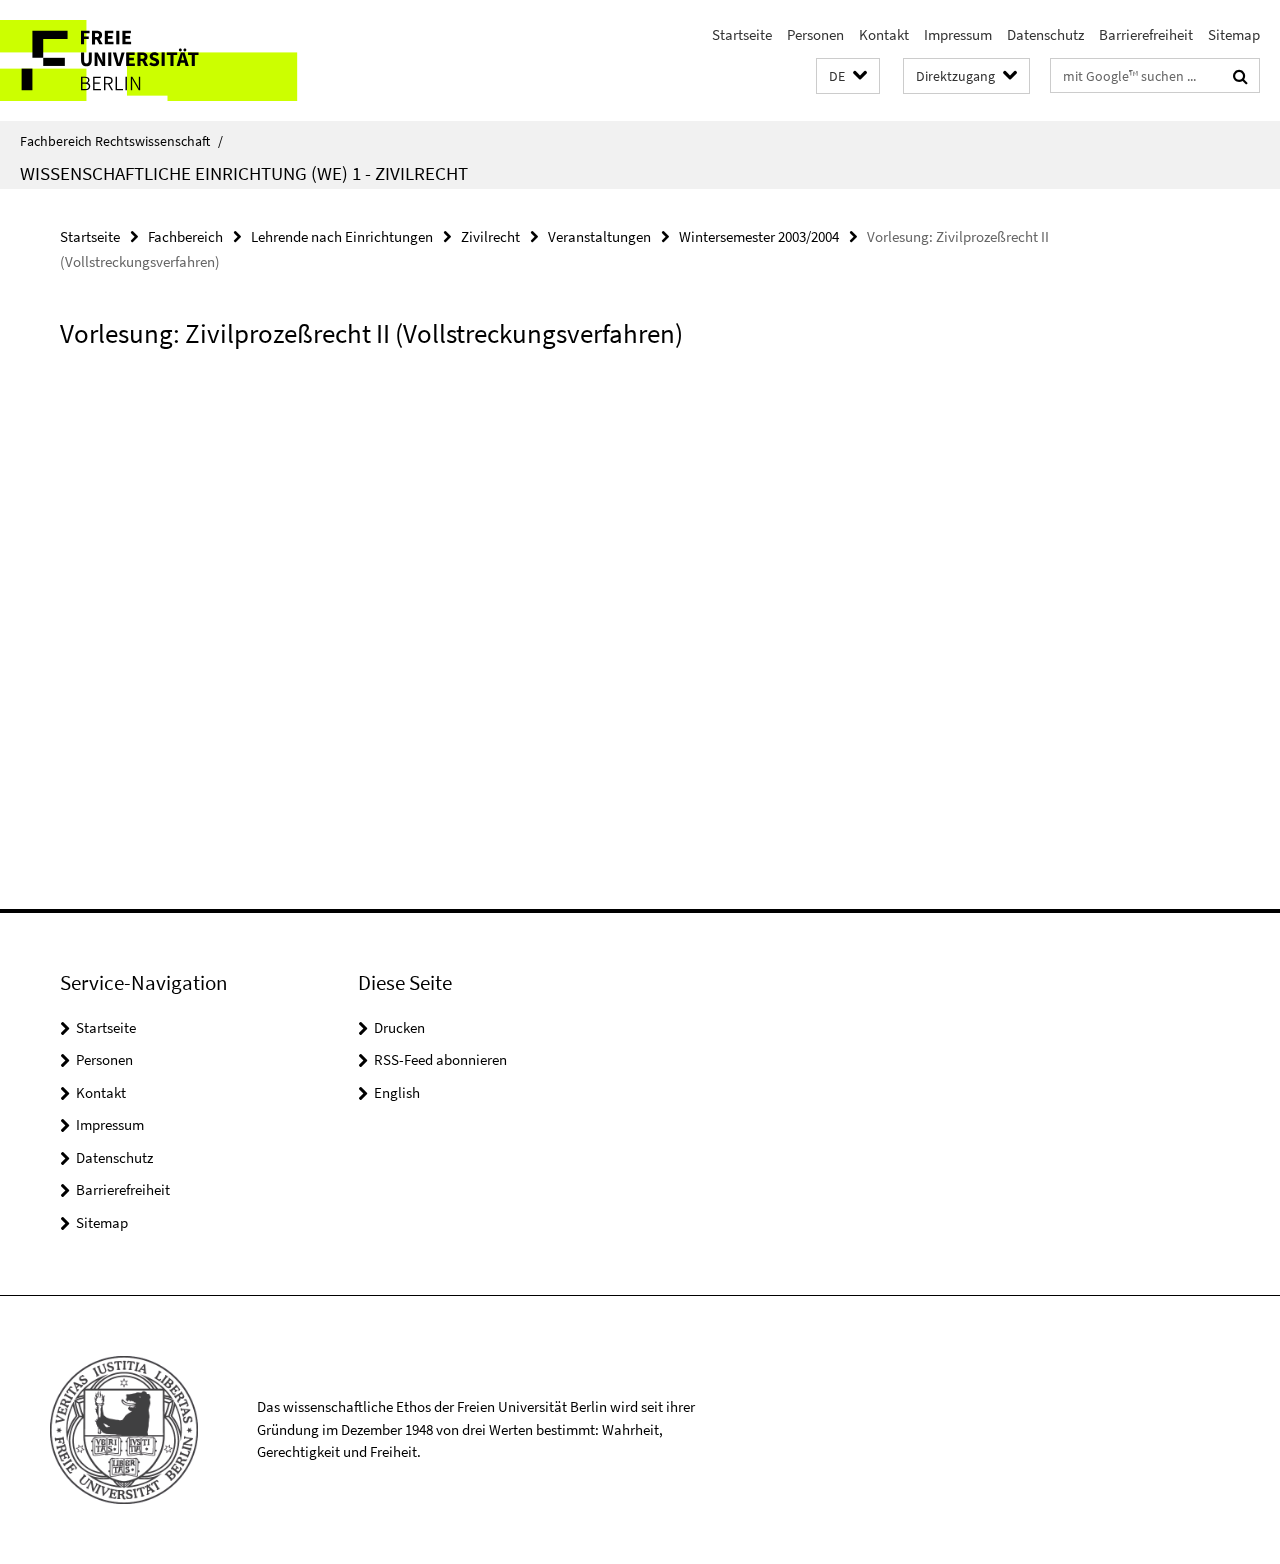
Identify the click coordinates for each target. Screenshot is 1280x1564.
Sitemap (1234, 34)
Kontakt (884, 34)
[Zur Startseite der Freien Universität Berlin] (167, 60)
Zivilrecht (490, 236)
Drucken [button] (399, 1027)
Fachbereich (185, 236)
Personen (815, 34)
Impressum (958, 34)
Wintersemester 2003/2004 (759, 236)
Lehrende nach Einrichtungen (342, 236)
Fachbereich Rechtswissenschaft (121, 141)
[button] (848, 76)
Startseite (742, 34)
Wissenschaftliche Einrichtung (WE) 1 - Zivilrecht (244, 173)
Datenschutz (1045, 34)
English (397, 1092)
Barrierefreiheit (1146, 34)
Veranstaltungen (599, 236)
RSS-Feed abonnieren (440, 1059)
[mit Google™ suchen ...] (1240, 76)
